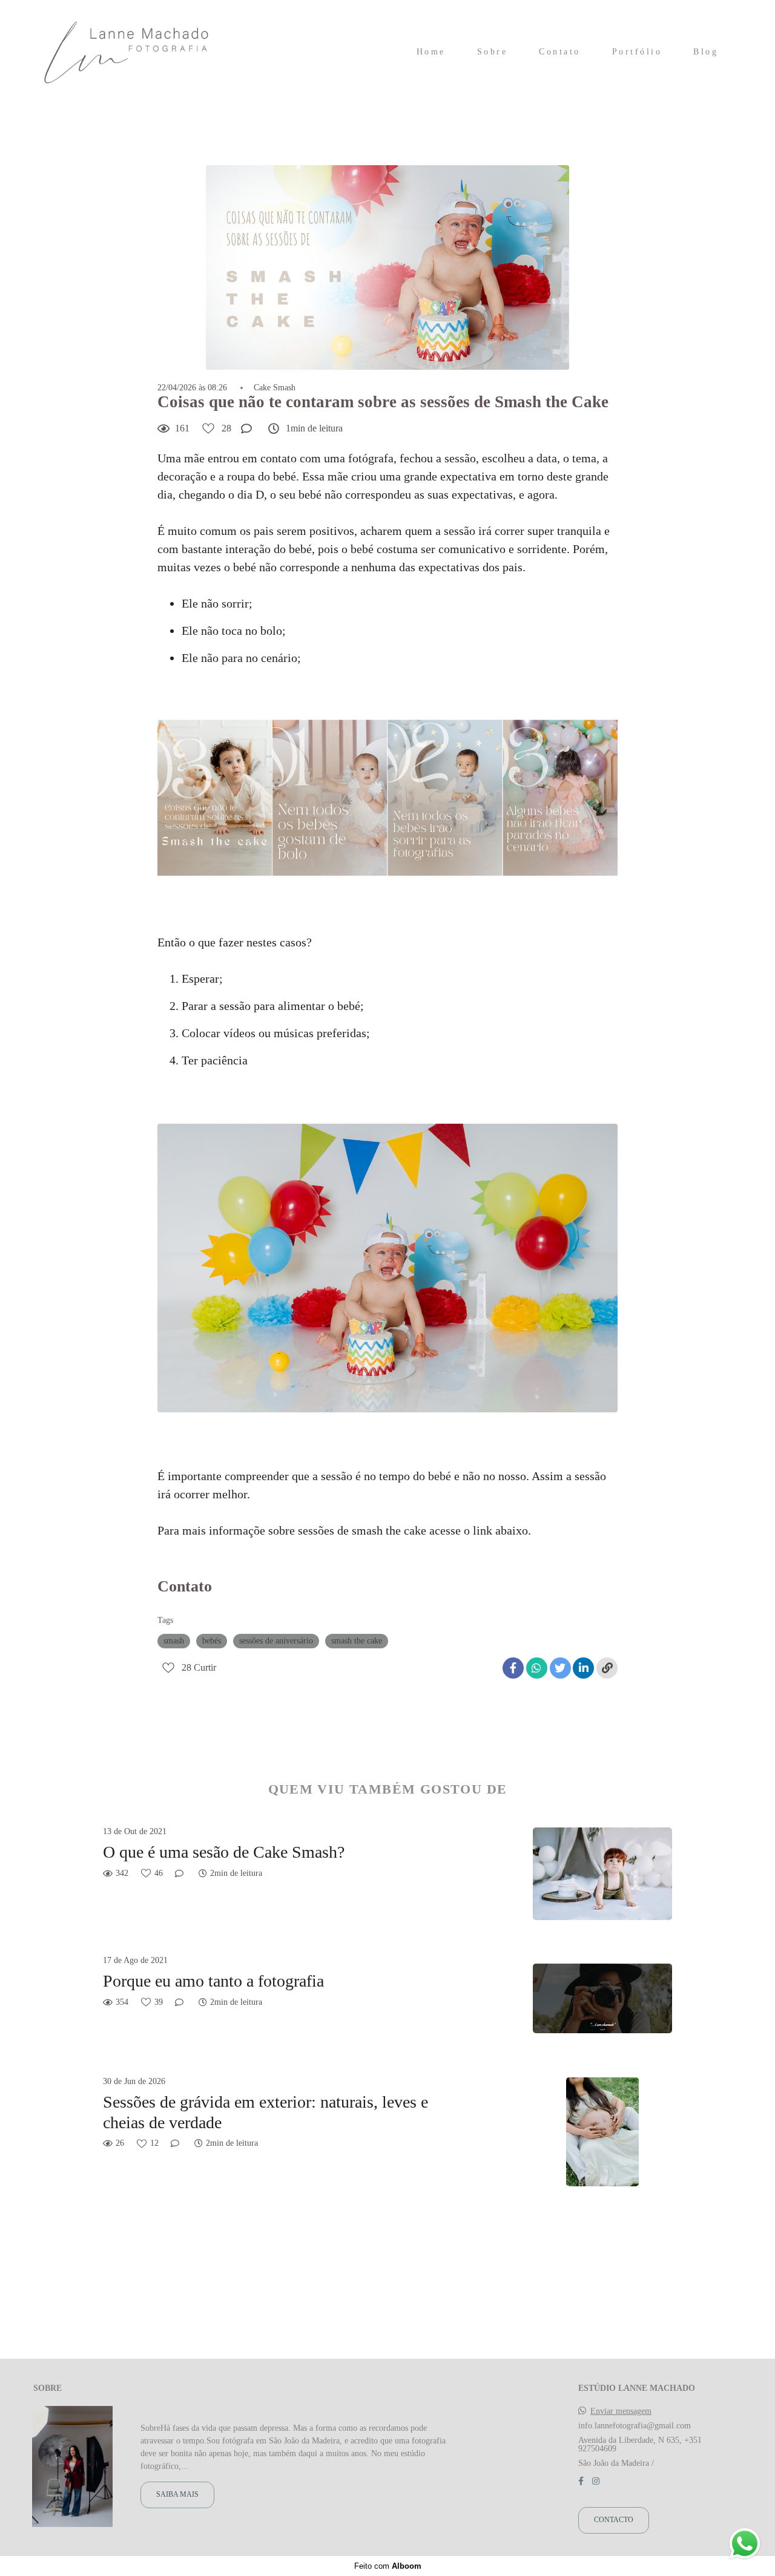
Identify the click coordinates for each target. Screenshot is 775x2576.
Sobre (493, 52)
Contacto (614, 2520)
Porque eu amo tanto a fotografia (213, 1981)
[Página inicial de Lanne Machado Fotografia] (127, 52)
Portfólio (637, 52)
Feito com (388, 2566)
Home (431, 52)
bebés (212, 1641)
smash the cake (357, 1641)
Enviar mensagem (621, 2411)
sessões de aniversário (276, 1641)
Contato (560, 52)
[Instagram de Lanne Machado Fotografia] (596, 2481)
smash (174, 1641)
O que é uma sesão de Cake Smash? (224, 1852)
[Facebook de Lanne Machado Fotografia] (581, 2481)
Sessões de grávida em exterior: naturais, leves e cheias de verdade (265, 2112)
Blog (706, 52)
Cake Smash (275, 388)
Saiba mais (177, 2495)
